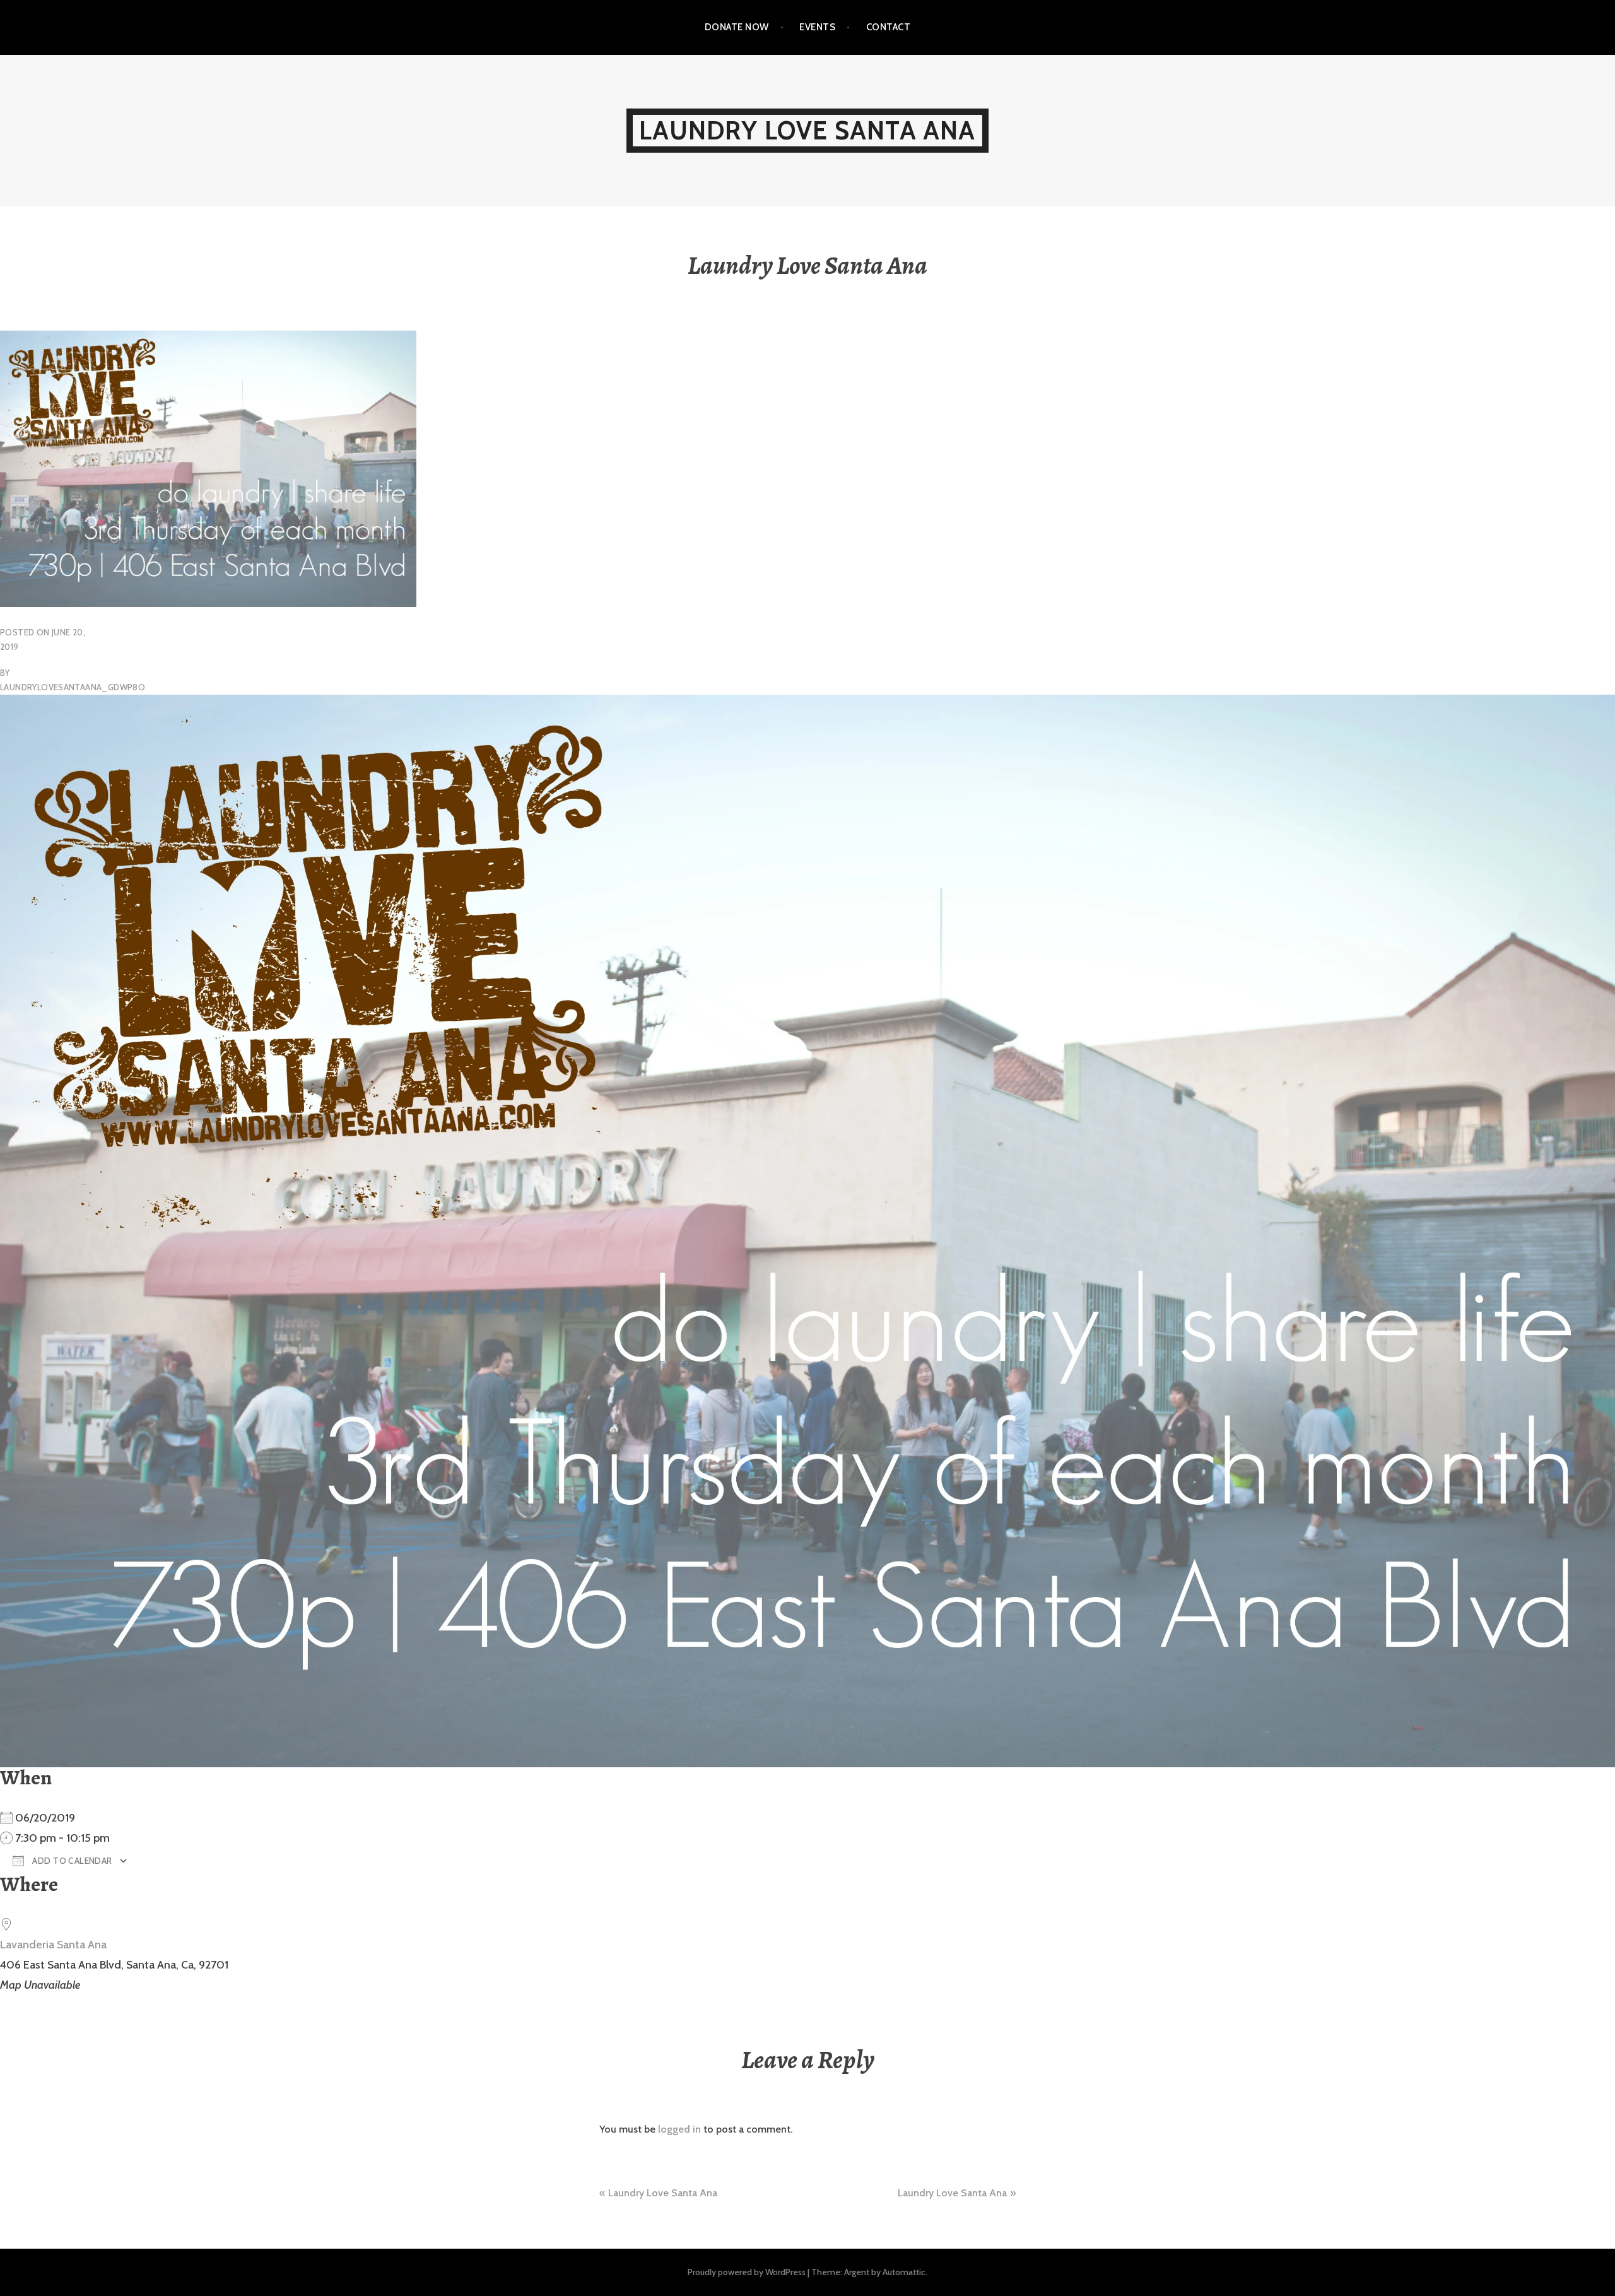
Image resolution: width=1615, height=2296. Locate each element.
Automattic (904, 2272)
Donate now (737, 27)
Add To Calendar (71, 1861)
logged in (679, 2129)
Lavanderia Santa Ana (53, 1945)
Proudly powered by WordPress (747, 2272)
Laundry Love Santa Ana (807, 130)
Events (817, 27)
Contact (888, 27)
